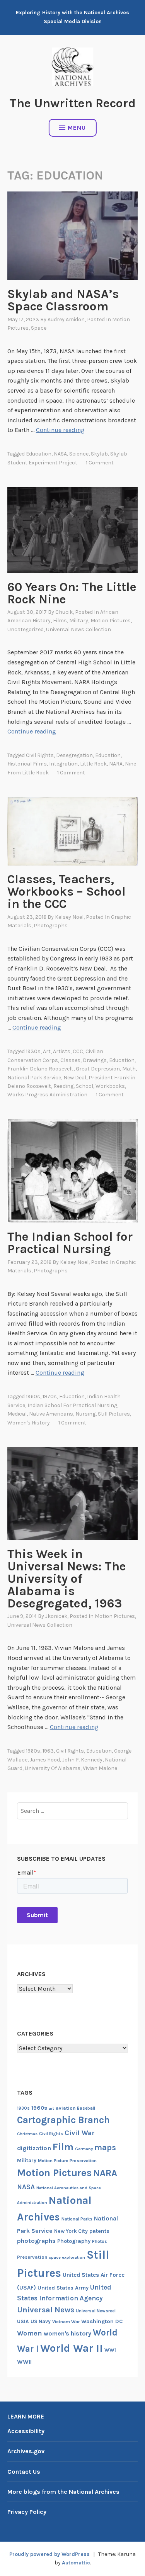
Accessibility (26, 2431)
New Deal (75, 1078)
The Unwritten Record (73, 103)
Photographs (51, 926)
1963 (48, 1751)
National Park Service (34, 1078)
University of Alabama (53, 1768)
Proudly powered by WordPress (49, 2554)
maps (105, 2148)
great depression (98, 1069)
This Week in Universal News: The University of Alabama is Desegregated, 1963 (67, 1579)
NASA (60, 454)
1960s (33, 1396)
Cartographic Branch (63, 2120)
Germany (84, 2149)
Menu (77, 128)
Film (63, 2147)
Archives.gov (26, 2451)
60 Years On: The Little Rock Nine (72, 593)
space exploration (67, 2257)
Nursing (85, 1414)
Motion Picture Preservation (67, 2161)
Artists (62, 1051)
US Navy (41, 2321)
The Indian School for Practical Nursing (70, 1243)
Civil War (80, 2133)
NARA (116, 764)
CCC (78, 1051)
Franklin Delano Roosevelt (40, 1069)
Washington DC (102, 2321)
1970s (50, 1396)
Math (129, 1069)
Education (39, 454)
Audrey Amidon (66, 319)
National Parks (77, 2219)
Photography (74, 2241)
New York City (71, 2231)
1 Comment (100, 463)
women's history (29, 1423)
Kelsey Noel (69, 917)
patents (99, 2231)
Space (39, 328)
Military (79, 621)
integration (63, 764)
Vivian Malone (100, 1768)
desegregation (74, 755)
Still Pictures (114, 1414)
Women (30, 2333)
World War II (72, 2348)
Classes (70, 1060)
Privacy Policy (27, 2512)
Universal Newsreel (96, 2311)
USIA (23, 2321)
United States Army (63, 2288)
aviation (66, 2108)
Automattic (76, 2563)
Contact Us (24, 2472)
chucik (64, 612)
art (47, 1051)
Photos (100, 2241)
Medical (17, 1414)
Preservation (32, 2257)
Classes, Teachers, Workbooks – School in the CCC (67, 892)
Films (60, 621)
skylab (99, 454)
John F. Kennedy (82, 1760)
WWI (110, 2350)
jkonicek (56, 1616)
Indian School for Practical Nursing (72, 1405)
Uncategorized (26, 629)
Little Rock (93, 764)
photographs (36, 2241)
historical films (27, 764)
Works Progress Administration (47, 1095)
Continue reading (60, 430)
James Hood (45, 1760)
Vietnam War (66, 2322)
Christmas (27, 2134)
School (84, 1086)
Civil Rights (40, 755)
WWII (24, 2362)
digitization (34, 2148)
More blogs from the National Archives (63, 2492)
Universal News (46, 2310)
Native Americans (51, 1414)
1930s (33, 1051)
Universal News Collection (78, 629)
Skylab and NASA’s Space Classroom (63, 300)
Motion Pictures (111, 621)
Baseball (86, 2108)
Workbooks (110, 1086)
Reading (63, 1086)
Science (79, 454)
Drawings (95, 1060)
